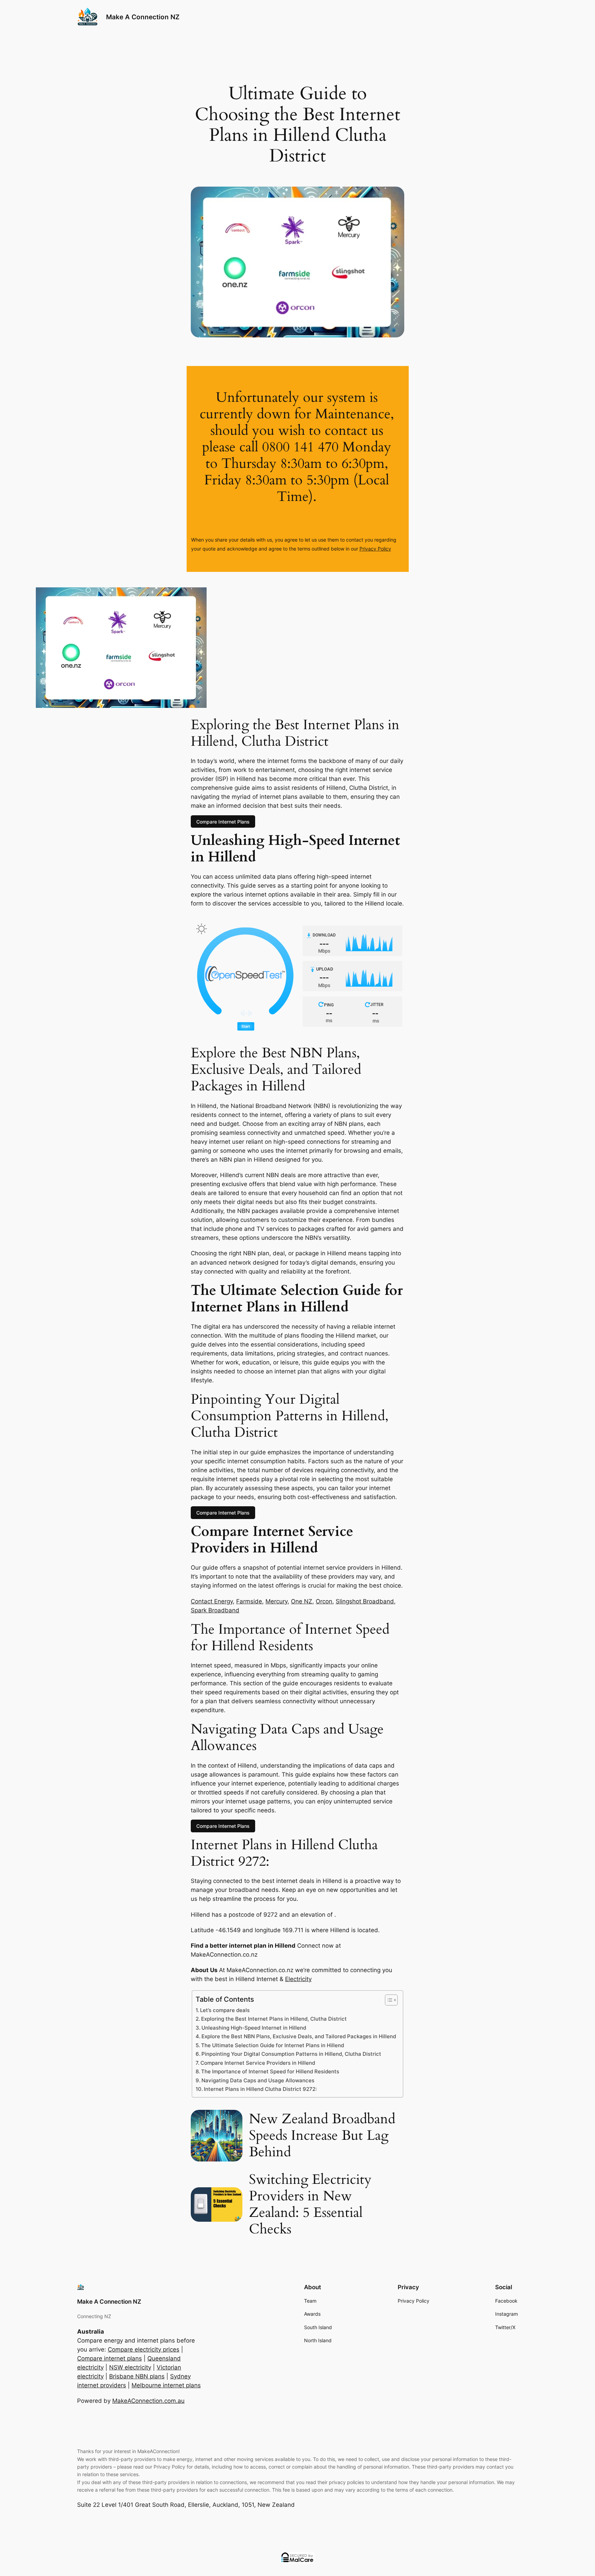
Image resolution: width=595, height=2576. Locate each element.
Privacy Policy (375, 549)
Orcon (324, 1601)
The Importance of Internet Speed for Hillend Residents (270, 2071)
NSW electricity (130, 2367)
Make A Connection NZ (143, 17)
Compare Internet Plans (223, 822)
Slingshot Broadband (365, 1601)
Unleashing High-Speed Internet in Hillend (254, 2028)
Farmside (249, 1601)
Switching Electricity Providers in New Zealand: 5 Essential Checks (310, 2205)
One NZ (302, 1601)
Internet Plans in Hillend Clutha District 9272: (260, 2089)
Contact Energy (212, 1601)
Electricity (298, 1979)
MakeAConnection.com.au (148, 2401)
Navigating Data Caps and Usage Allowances (258, 2080)
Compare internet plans (109, 2358)
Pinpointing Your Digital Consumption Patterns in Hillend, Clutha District (291, 2054)
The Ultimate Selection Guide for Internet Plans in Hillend (273, 2045)
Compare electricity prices (144, 2349)
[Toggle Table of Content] (388, 2000)
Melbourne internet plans (166, 2385)
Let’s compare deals (225, 2010)
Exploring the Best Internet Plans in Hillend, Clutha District (274, 2019)
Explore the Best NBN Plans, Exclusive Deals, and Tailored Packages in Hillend (299, 2036)
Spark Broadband (215, 1610)
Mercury (276, 1601)
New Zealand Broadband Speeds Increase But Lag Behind (322, 2136)
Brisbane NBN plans (137, 2376)
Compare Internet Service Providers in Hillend (258, 2063)
